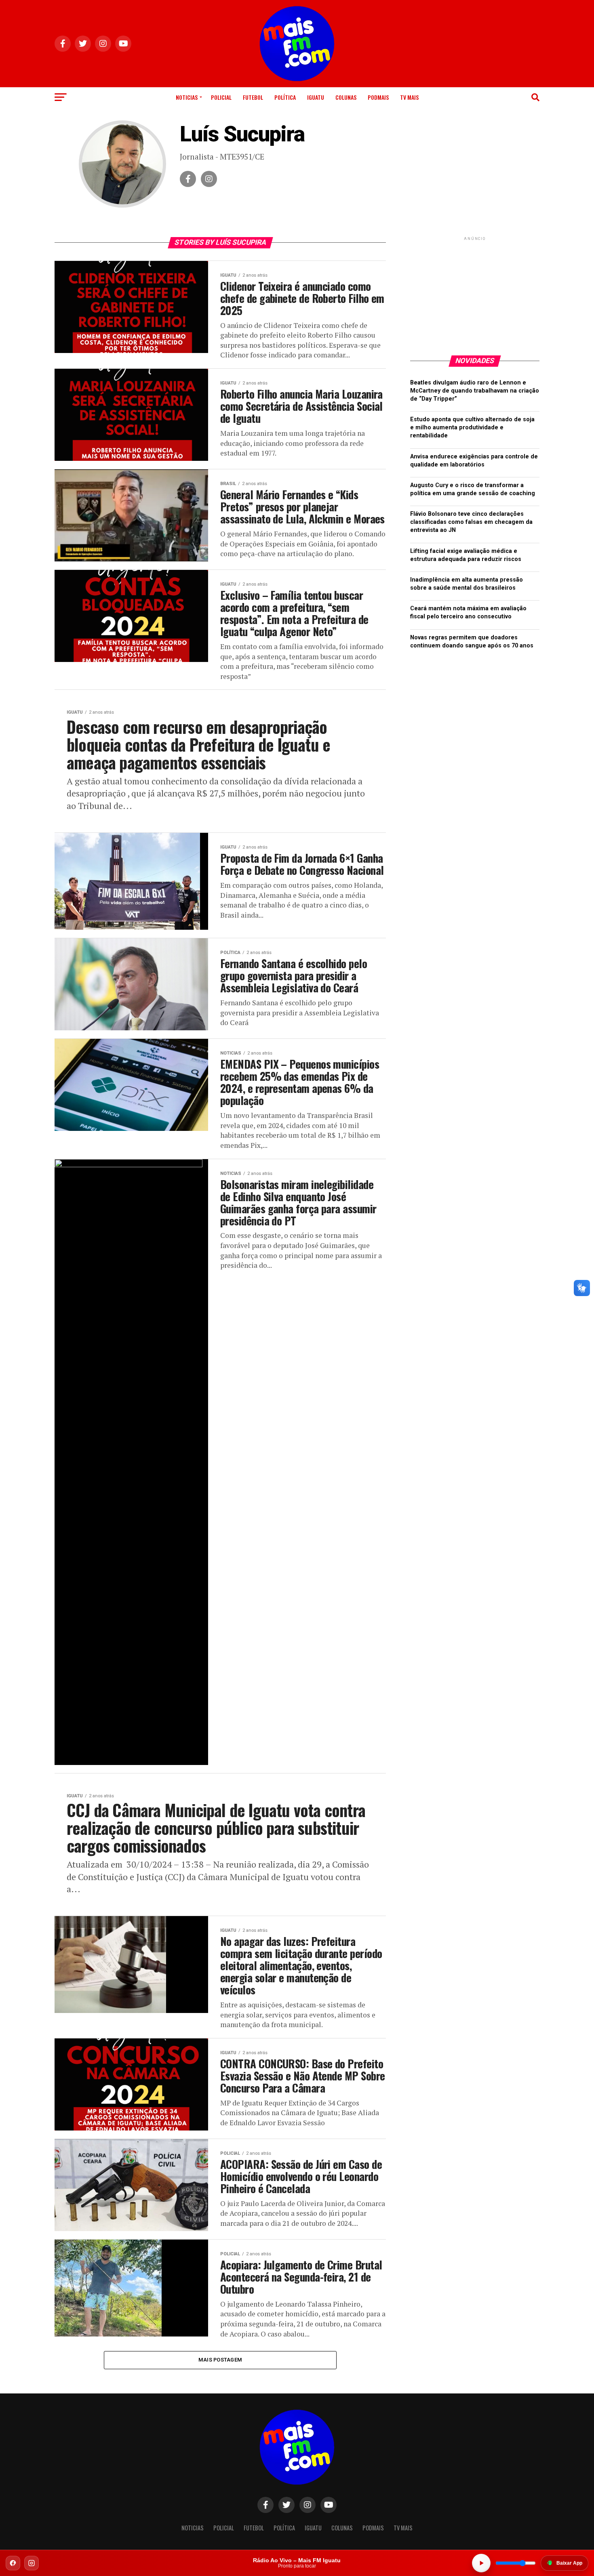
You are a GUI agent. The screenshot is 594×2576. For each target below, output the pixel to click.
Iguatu (316, 97)
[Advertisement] (475, 293)
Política (285, 97)
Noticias (187, 97)
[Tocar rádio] (481, 2563)
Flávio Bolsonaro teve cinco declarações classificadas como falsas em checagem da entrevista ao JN (471, 522)
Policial (221, 97)
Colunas (346, 97)
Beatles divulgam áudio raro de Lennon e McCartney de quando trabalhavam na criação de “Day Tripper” (475, 391)
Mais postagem (220, 2360)
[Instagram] (32, 2563)
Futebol (253, 97)
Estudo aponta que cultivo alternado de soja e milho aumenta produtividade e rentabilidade (472, 428)
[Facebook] (13, 2563)
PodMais (378, 97)
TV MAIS (409, 97)
